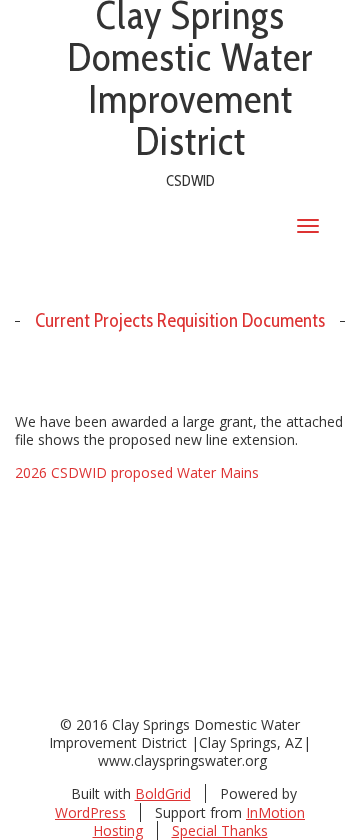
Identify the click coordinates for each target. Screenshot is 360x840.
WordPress (90, 812)
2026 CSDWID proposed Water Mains (137, 472)
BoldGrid (163, 793)
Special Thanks (220, 830)
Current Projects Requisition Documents (180, 320)
